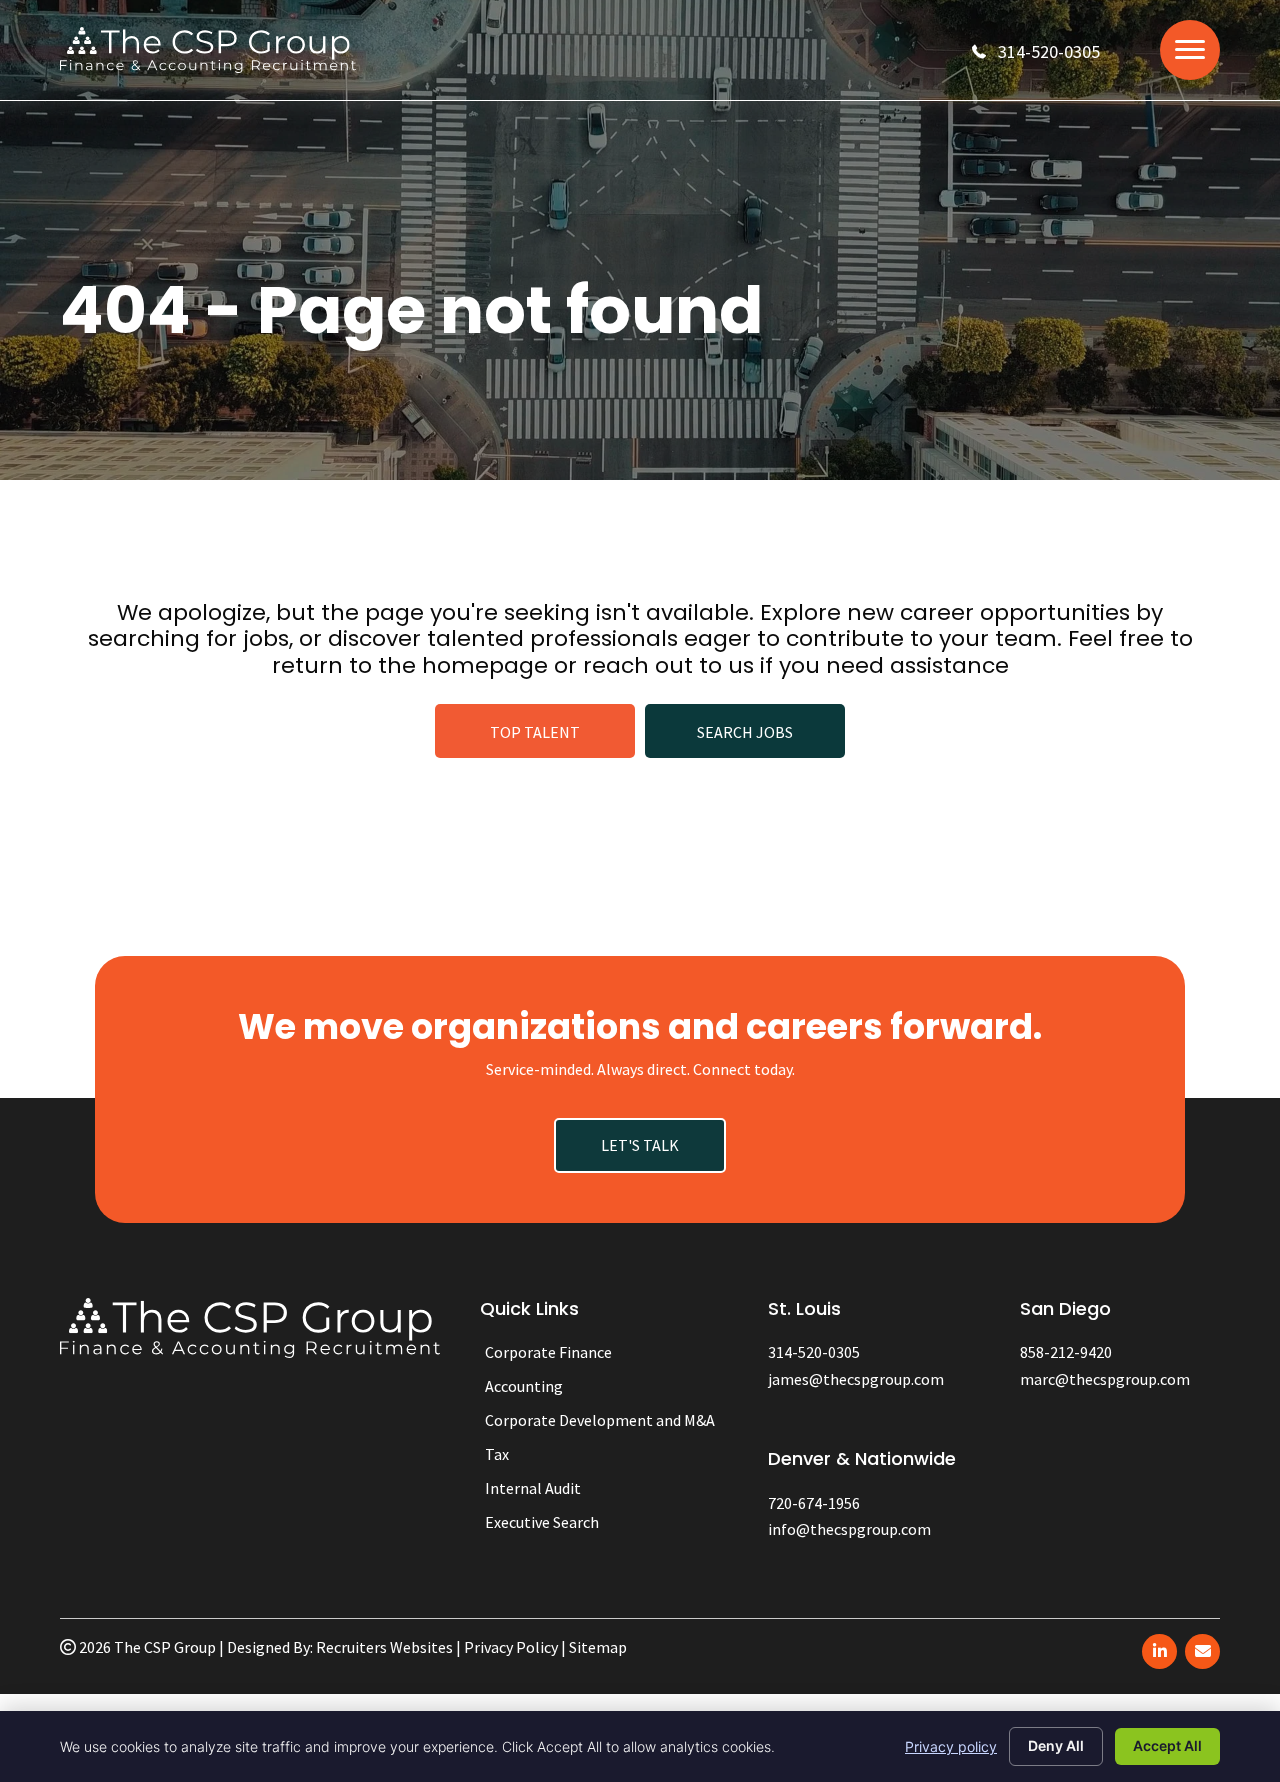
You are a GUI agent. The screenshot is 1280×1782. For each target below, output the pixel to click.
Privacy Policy (511, 1647)
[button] (1036, 51)
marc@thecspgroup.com (1105, 1379)
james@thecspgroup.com (856, 1379)
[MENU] (1190, 50)
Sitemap (598, 1647)
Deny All (1056, 1745)
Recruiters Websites (384, 1647)
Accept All (1167, 1745)
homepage (485, 665)
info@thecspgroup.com (849, 1529)
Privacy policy (951, 1746)
